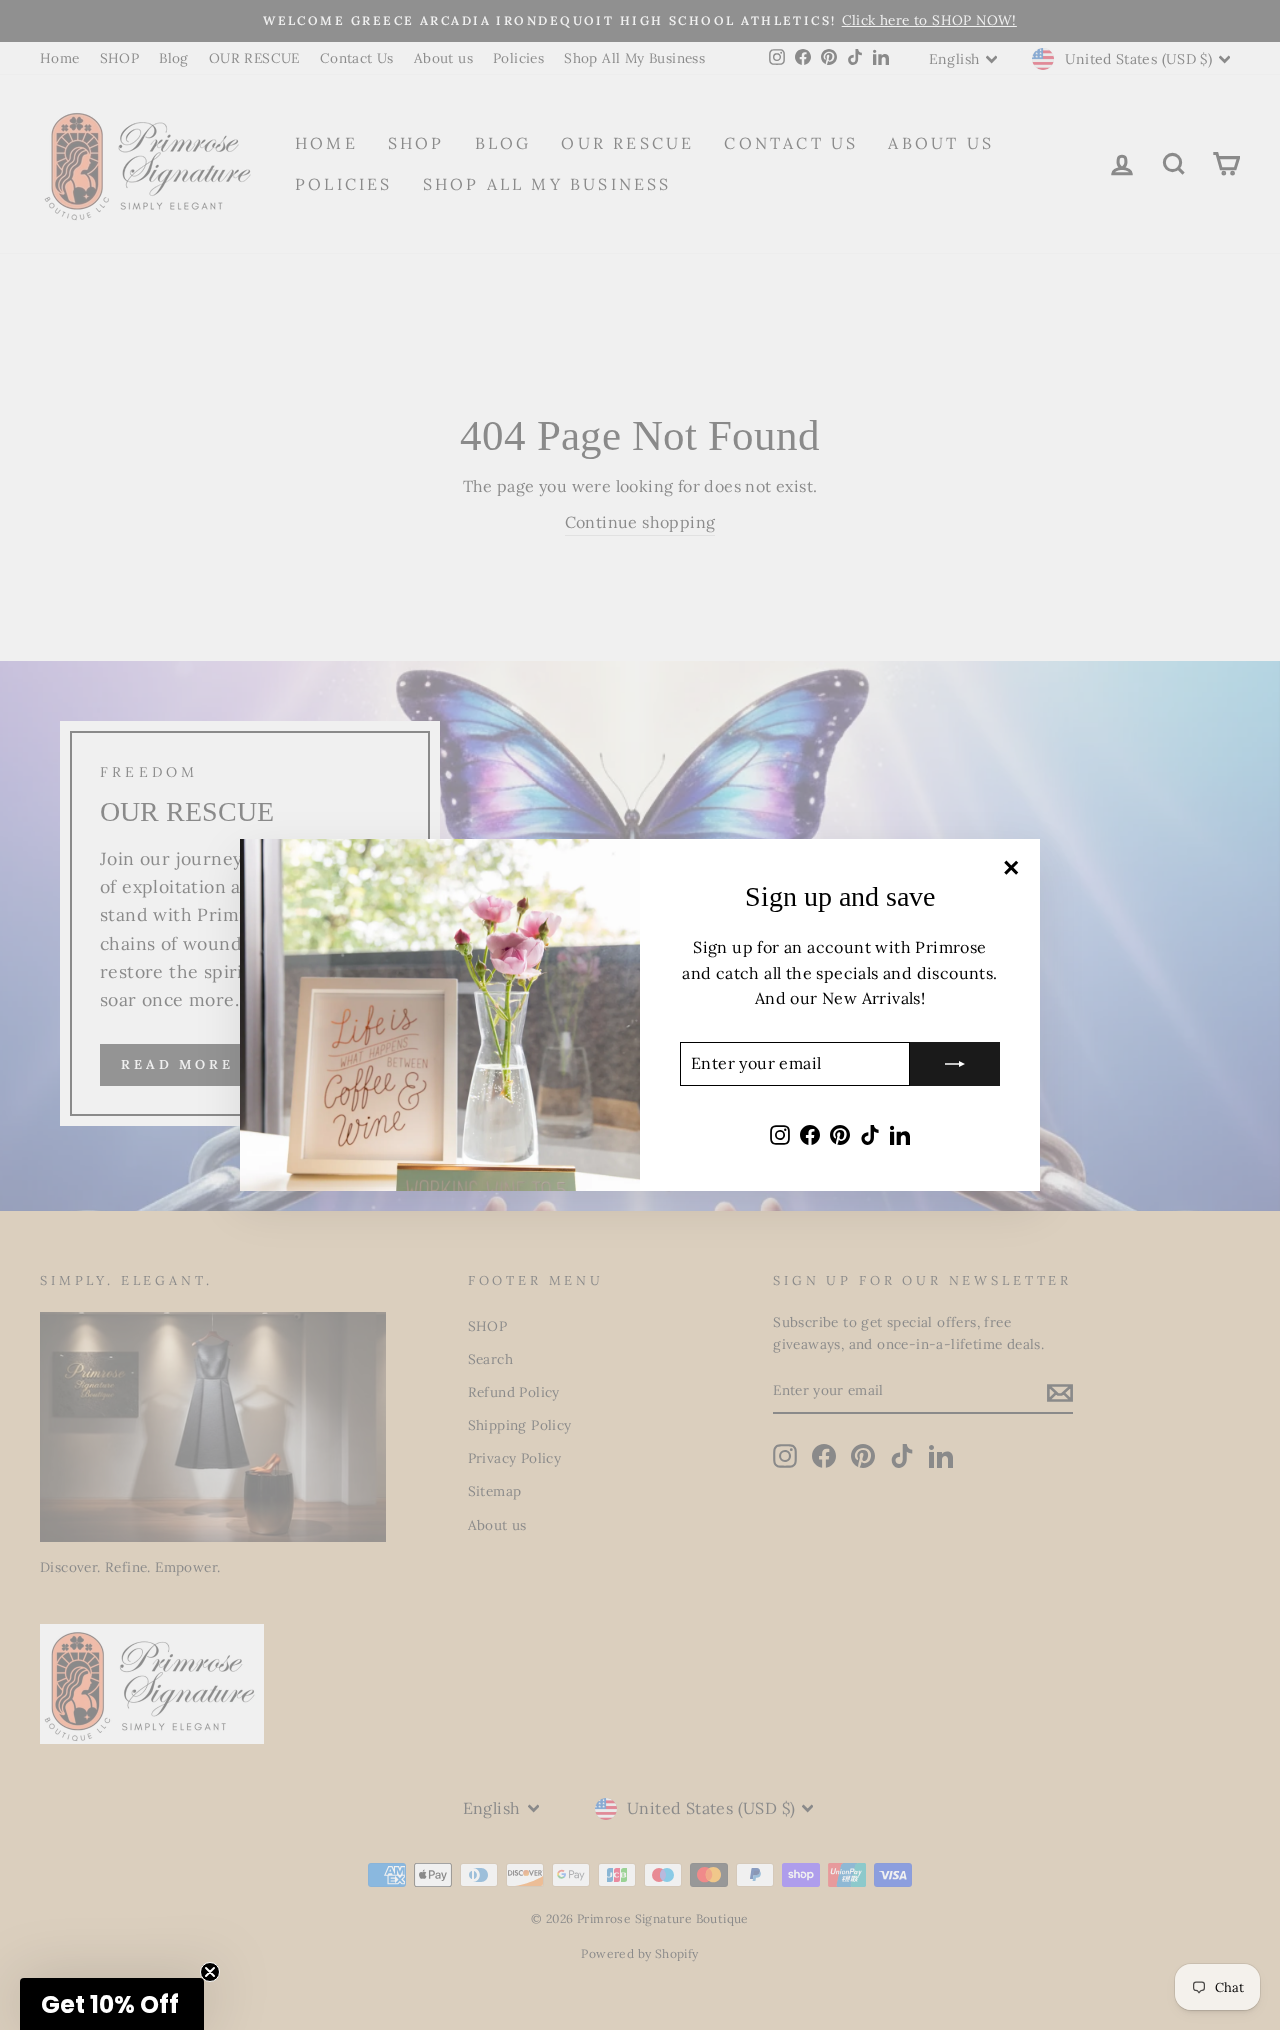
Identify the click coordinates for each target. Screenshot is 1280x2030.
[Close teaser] (210, 1972)
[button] (112, 2004)
